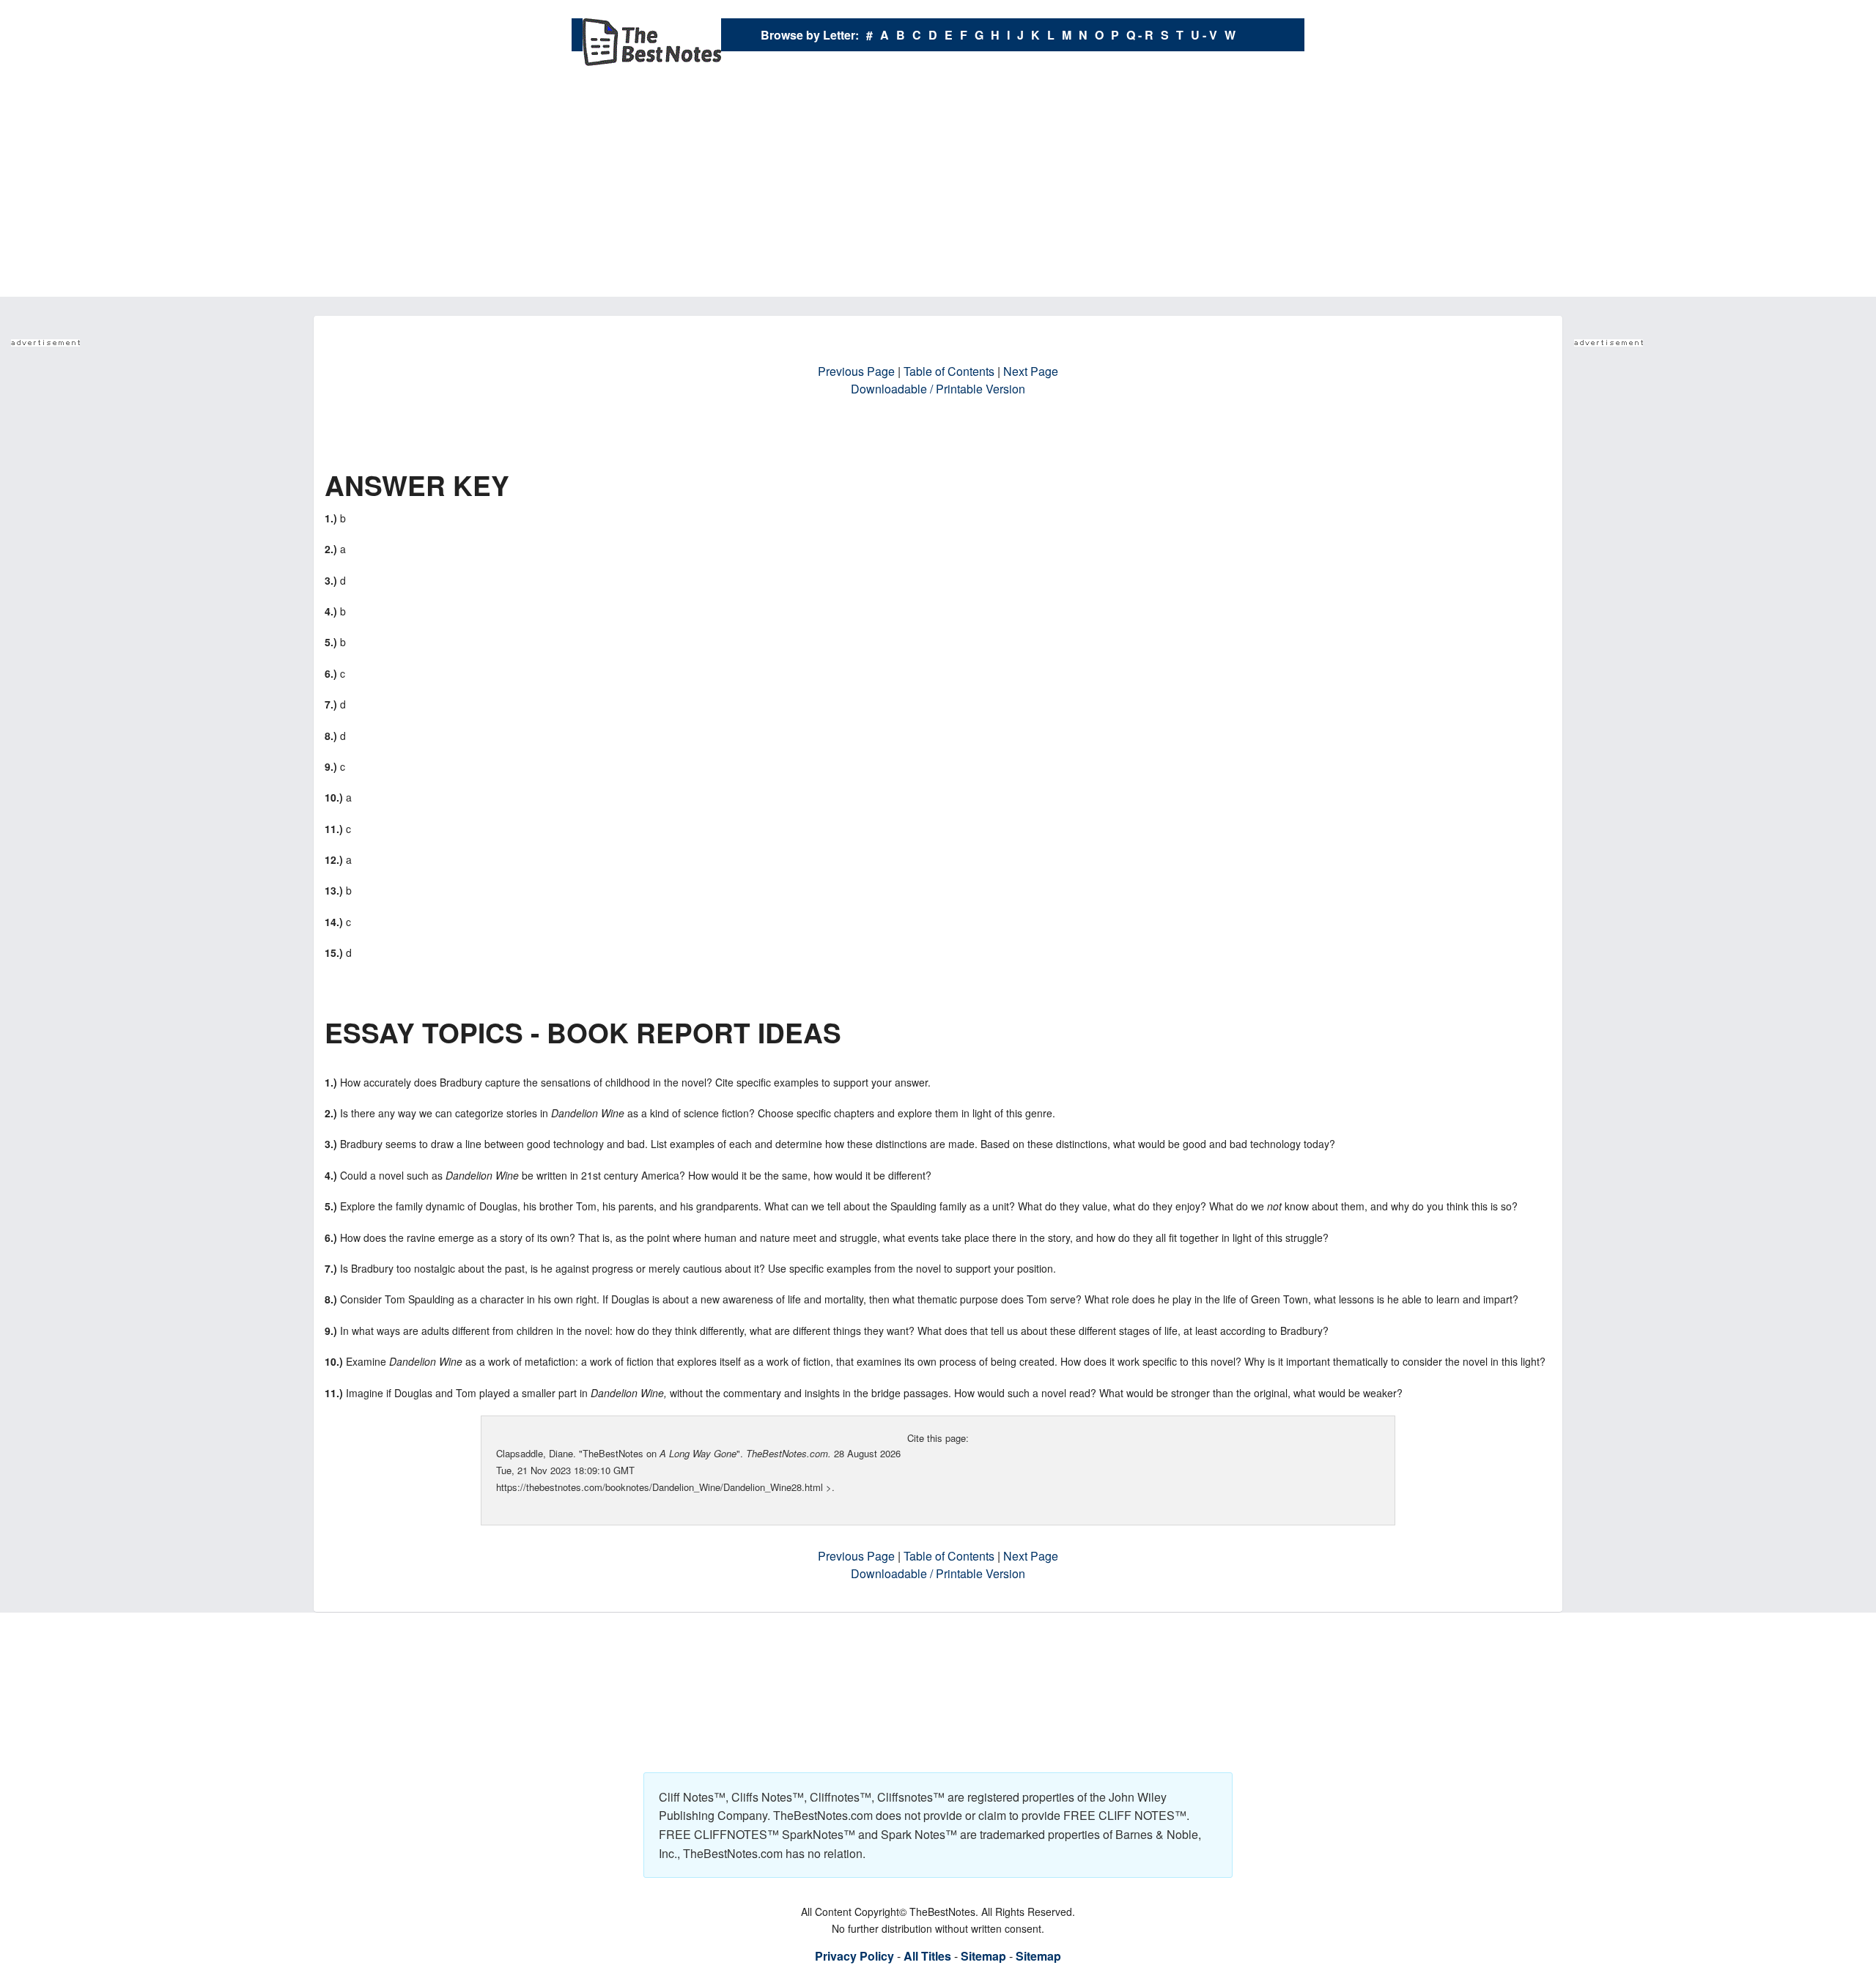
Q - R (1140, 35)
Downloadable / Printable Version (938, 389)
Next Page (1031, 371)
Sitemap (983, 1956)
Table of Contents (949, 371)
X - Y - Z (998, 68)
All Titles (927, 1956)
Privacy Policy (854, 1956)
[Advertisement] (938, 187)
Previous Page (856, 371)
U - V (1204, 35)
